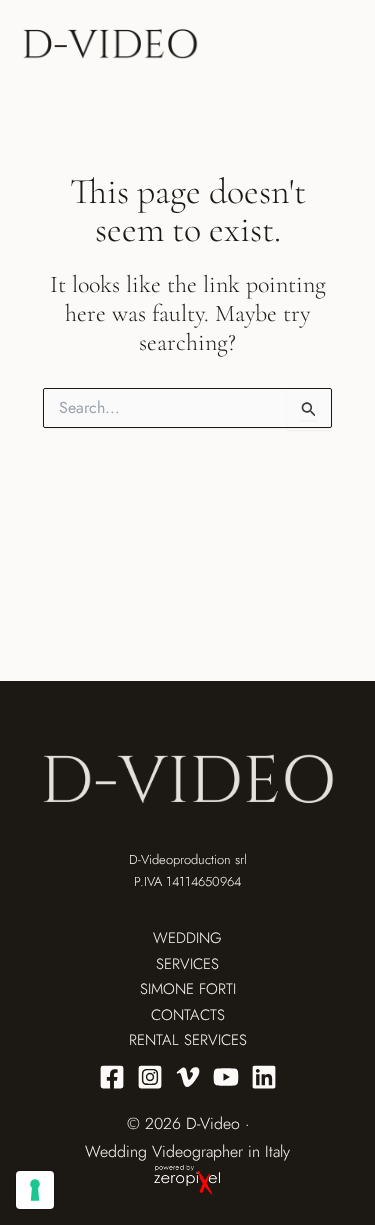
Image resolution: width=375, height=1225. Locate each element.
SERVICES (187, 964)
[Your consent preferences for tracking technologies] (35, 1190)
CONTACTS (188, 1015)
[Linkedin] (264, 1077)
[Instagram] (150, 1077)
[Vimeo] (188, 1077)
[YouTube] (226, 1077)
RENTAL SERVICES (188, 1040)
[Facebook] (112, 1077)
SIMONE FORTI (188, 989)
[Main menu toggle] (334, 45)
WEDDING (187, 938)
